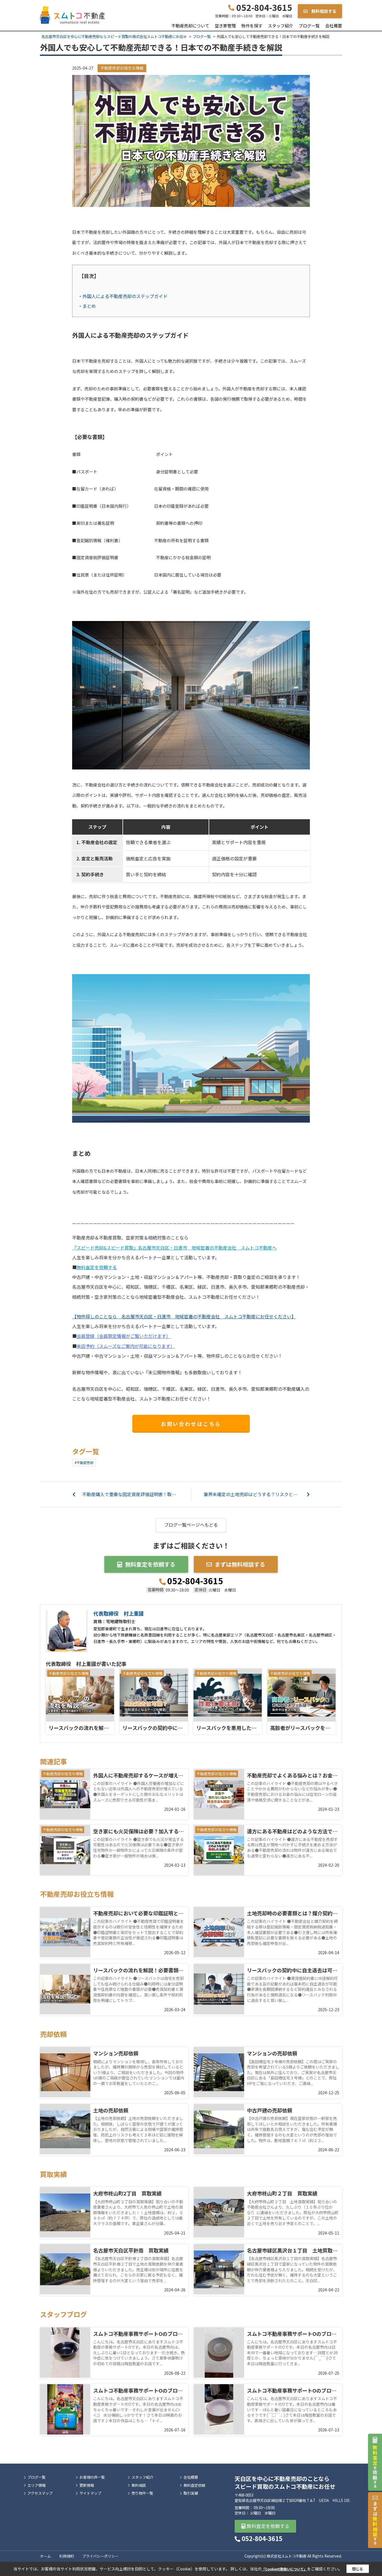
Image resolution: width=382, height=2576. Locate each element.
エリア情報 (36, 2485)
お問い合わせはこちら (191, 1424)
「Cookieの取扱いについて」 (284, 2569)
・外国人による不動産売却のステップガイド (123, 296)
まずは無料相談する (240, 1564)
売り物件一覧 (142, 2493)
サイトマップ (90, 2493)
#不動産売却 (84, 1462)
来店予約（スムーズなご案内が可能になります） (126, 1346)
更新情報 (87, 2485)
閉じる (358, 2569)
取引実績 (191, 2493)
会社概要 (334, 26)
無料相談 (139, 2485)
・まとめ (87, 306)
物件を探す (252, 26)
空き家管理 (225, 26)
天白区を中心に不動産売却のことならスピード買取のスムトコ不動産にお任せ (285, 2482)
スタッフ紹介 (280, 26)
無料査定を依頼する (97, 1267)
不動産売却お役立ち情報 (122, 68)
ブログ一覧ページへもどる (191, 1525)
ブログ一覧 (309, 26)
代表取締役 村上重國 (119, 1613)
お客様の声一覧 (92, 2477)
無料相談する (323, 11)
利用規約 (67, 2556)
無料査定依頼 (194, 2485)
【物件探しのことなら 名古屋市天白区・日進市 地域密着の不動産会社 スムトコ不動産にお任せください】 (184, 1316)
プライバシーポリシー (100, 2556)
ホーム (45, 2556)
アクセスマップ (40, 2493)
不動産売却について (190, 26)
